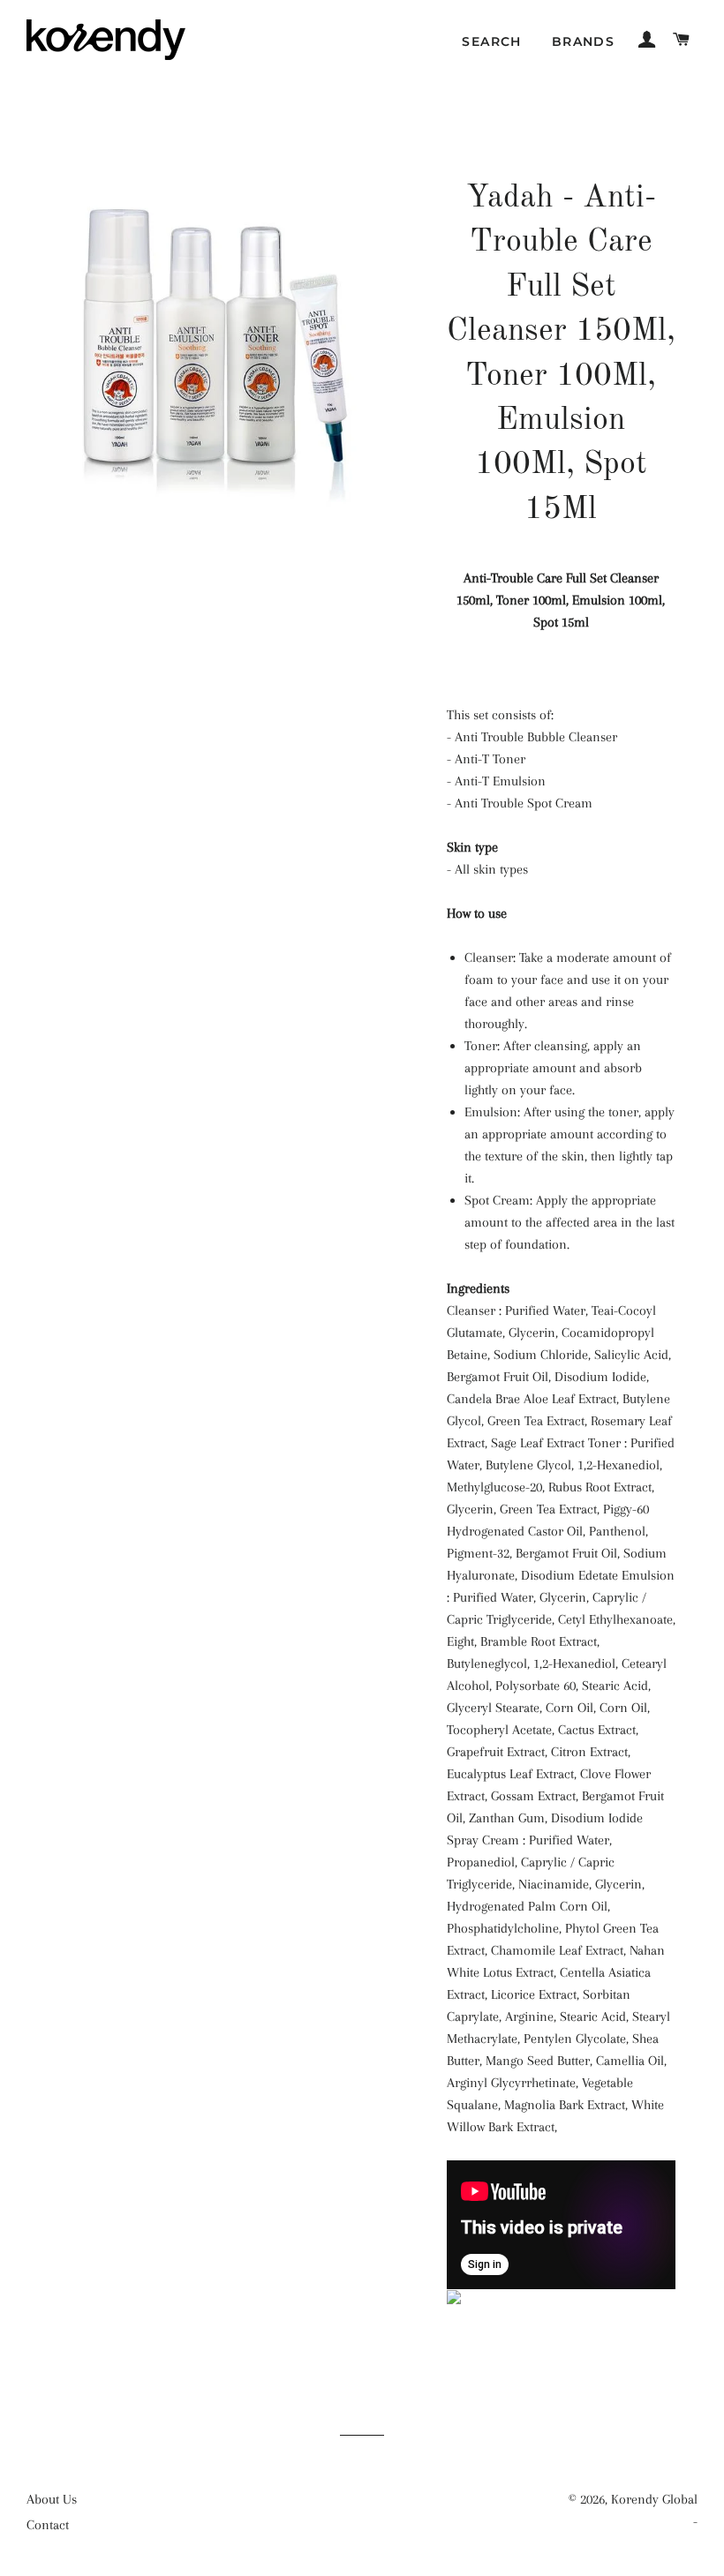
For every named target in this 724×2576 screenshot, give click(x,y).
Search (491, 41)
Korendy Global (654, 2499)
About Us (52, 2499)
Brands (583, 41)
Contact (48, 2525)
